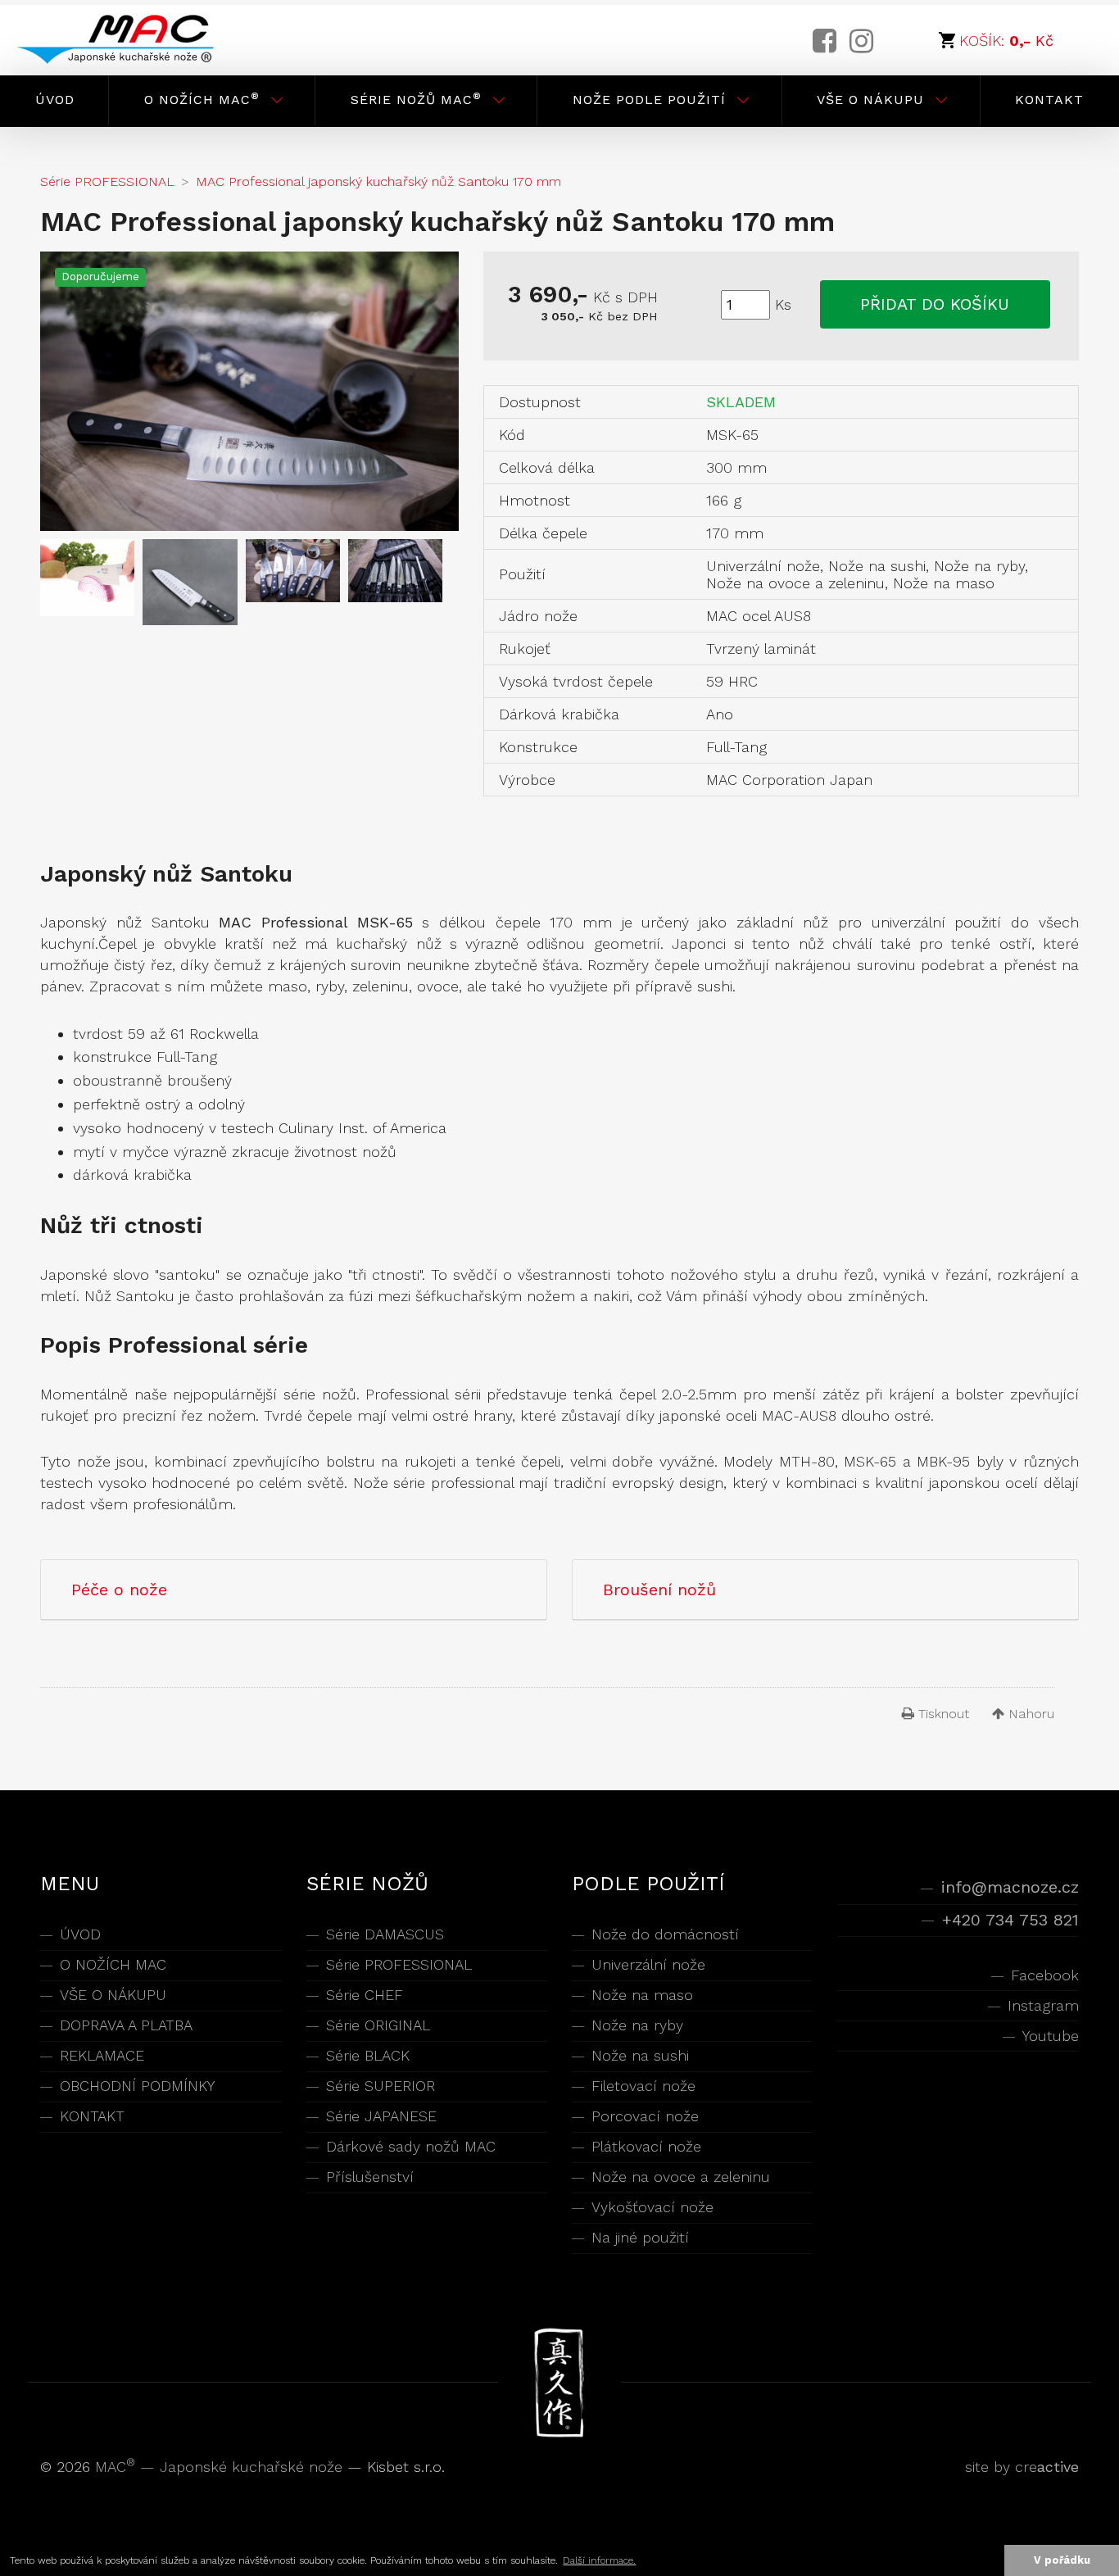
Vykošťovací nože (652, 2207)
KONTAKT (92, 2116)
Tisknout (942, 1714)
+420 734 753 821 (1010, 1920)
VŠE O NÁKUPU (113, 1995)
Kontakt (1049, 100)
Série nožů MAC (416, 99)
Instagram (1043, 2005)
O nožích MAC (202, 99)
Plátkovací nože (646, 2146)
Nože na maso (642, 1995)
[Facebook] (825, 41)
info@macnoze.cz (1010, 1887)
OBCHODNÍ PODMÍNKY (137, 2086)
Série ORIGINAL (378, 2025)
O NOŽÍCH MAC (113, 1964)
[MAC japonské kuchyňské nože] (129, 40)
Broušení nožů (659, 1590)
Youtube (1050, 2036)
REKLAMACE (102, 2055)
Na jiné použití (640, 2237)
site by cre (1022, 2467)
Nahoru (1029, 1714)
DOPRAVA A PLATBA (126, 2025)
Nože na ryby (637, 2025)
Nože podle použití (649, 100)
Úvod (55, 100)
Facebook (1044, 1975)
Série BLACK (368, 2055)
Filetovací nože (643, 2086)
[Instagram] (861, 41)
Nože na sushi (640, 2055)
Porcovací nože (645, 2116)
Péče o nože (119, 1590)
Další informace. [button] (599, 2560)
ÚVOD (80, 1934)
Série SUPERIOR (381, 2086)
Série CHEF (365, 1995)
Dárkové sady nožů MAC (411, 2146)
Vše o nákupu (870, 100)
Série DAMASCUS (385, 1934)
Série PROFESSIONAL (399, 1964)
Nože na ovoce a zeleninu (681, 2177)
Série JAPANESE (381, 2116)
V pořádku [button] (1062, 2560)
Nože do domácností (665, 1934)
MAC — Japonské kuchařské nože (221, 2467)
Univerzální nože (648, 1964)
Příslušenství (370, 2177)
